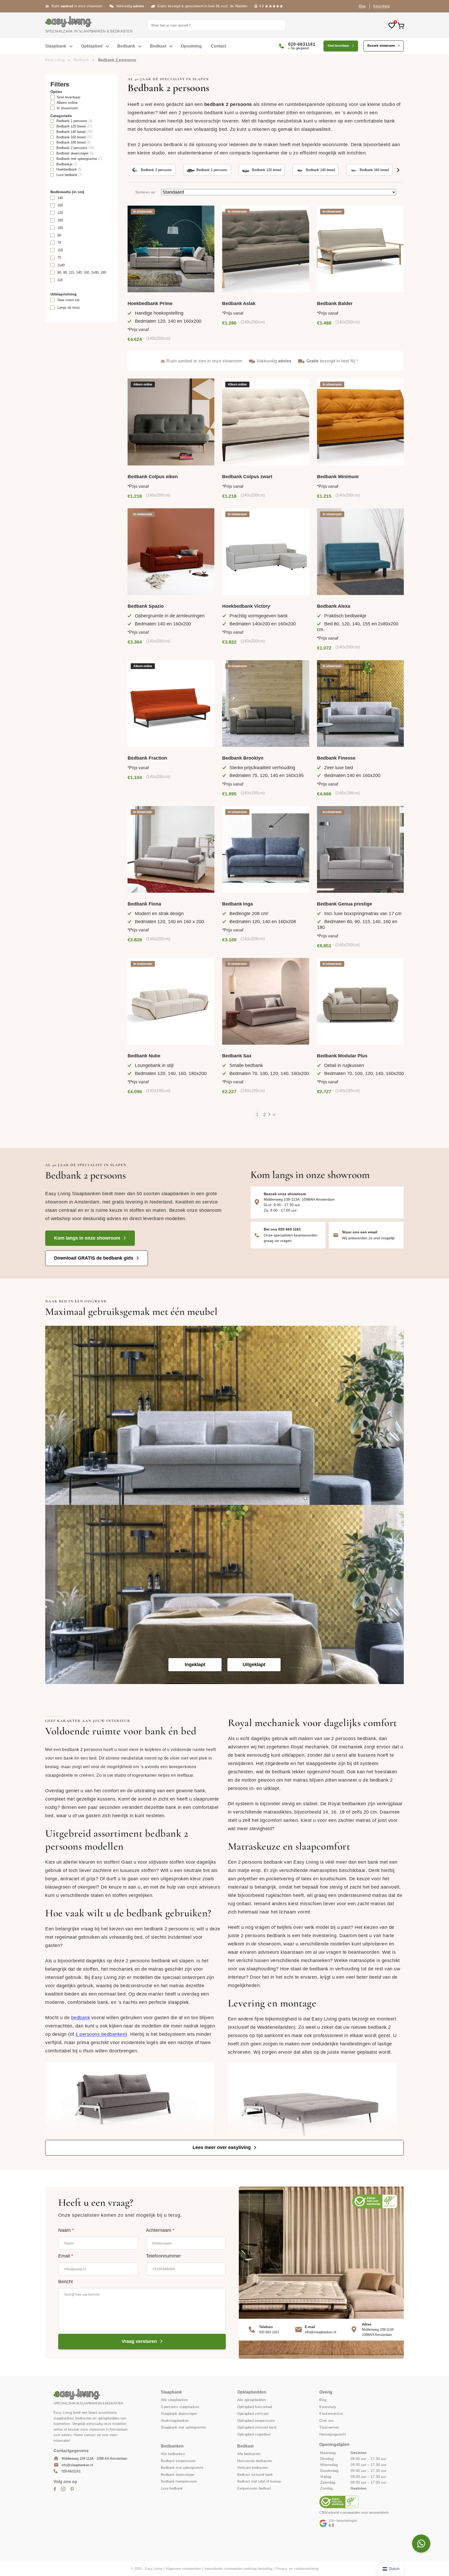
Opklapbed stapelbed (254, 2434)
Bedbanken (172, 2446)
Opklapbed (92, 46)
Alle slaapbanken (174, 2400)
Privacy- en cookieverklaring (297, 2569)
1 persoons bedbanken (100, 2034)
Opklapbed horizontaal (255, 2407)
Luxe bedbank (172, 2488)
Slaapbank (56, 46)
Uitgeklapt (254, 1665)
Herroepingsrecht (333, 2434)
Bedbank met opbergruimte (182, 2468)
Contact (219, 46)
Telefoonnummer (163, 2256)
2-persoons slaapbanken (180, 2407)
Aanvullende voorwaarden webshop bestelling (238, 2569)
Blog (362, 6)
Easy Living (55, 60)
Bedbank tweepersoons (179, 2481)
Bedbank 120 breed (267, 170)
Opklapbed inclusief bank (257, 2427)
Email (66, 2256)
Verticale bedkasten (253, 2468)
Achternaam (160, 2230)
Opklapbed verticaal (253, 2414)
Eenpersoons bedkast (254, 2488)
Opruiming (191, 46)
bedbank (81, 2017)
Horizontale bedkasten (255, 2461)
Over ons (326, 2420)
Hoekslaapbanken (175, 2420)
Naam (66, 2230)
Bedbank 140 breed (320, 170)
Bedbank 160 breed (374, 170)
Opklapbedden (252, 2392)
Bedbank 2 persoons (156, 170)
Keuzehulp (382, 6)
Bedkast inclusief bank (255, 2474)
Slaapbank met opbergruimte (183, 2427)
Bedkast (158, 46)
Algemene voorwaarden (183, 2569)
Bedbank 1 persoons (212, 170)
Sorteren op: (146, 192)
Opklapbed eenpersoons (256, 2420)
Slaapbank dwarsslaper (179, 2414)
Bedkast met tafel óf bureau (259, 2481)
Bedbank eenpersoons (178, 2461)
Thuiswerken (329, 2427)
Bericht (65, 2282)
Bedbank (126, 46)
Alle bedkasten (249, 2454)
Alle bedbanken (173, 2454)
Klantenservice (331, 2414)
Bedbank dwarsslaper (178, 2474)
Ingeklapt (195, 1665)
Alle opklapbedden (252, 2400)
